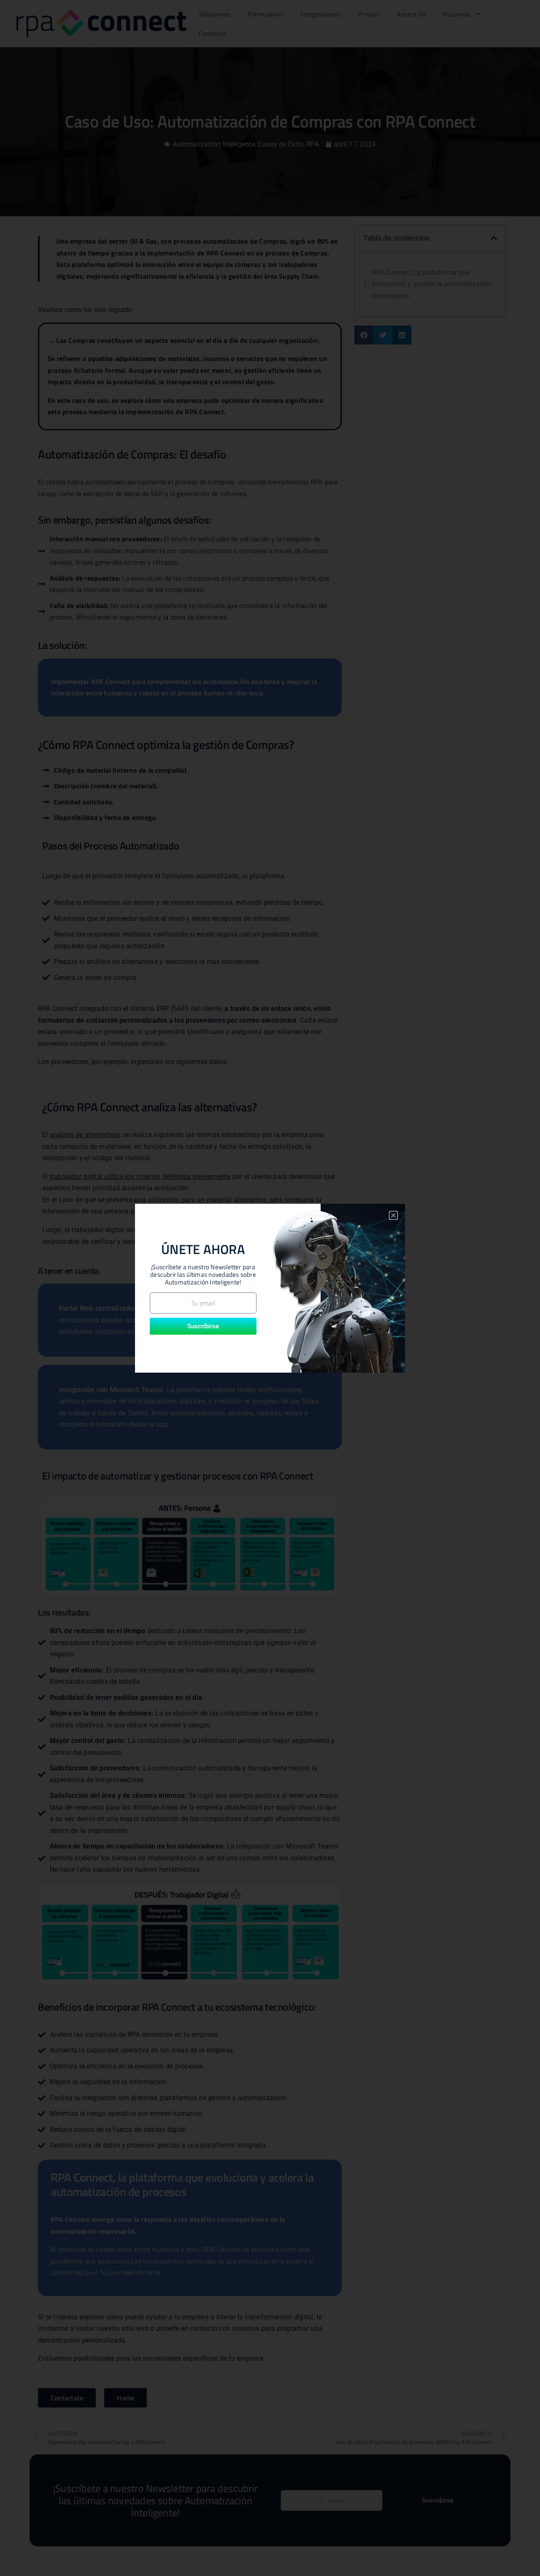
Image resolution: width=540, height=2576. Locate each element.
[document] (270, 1288)
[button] (393, 1215)
